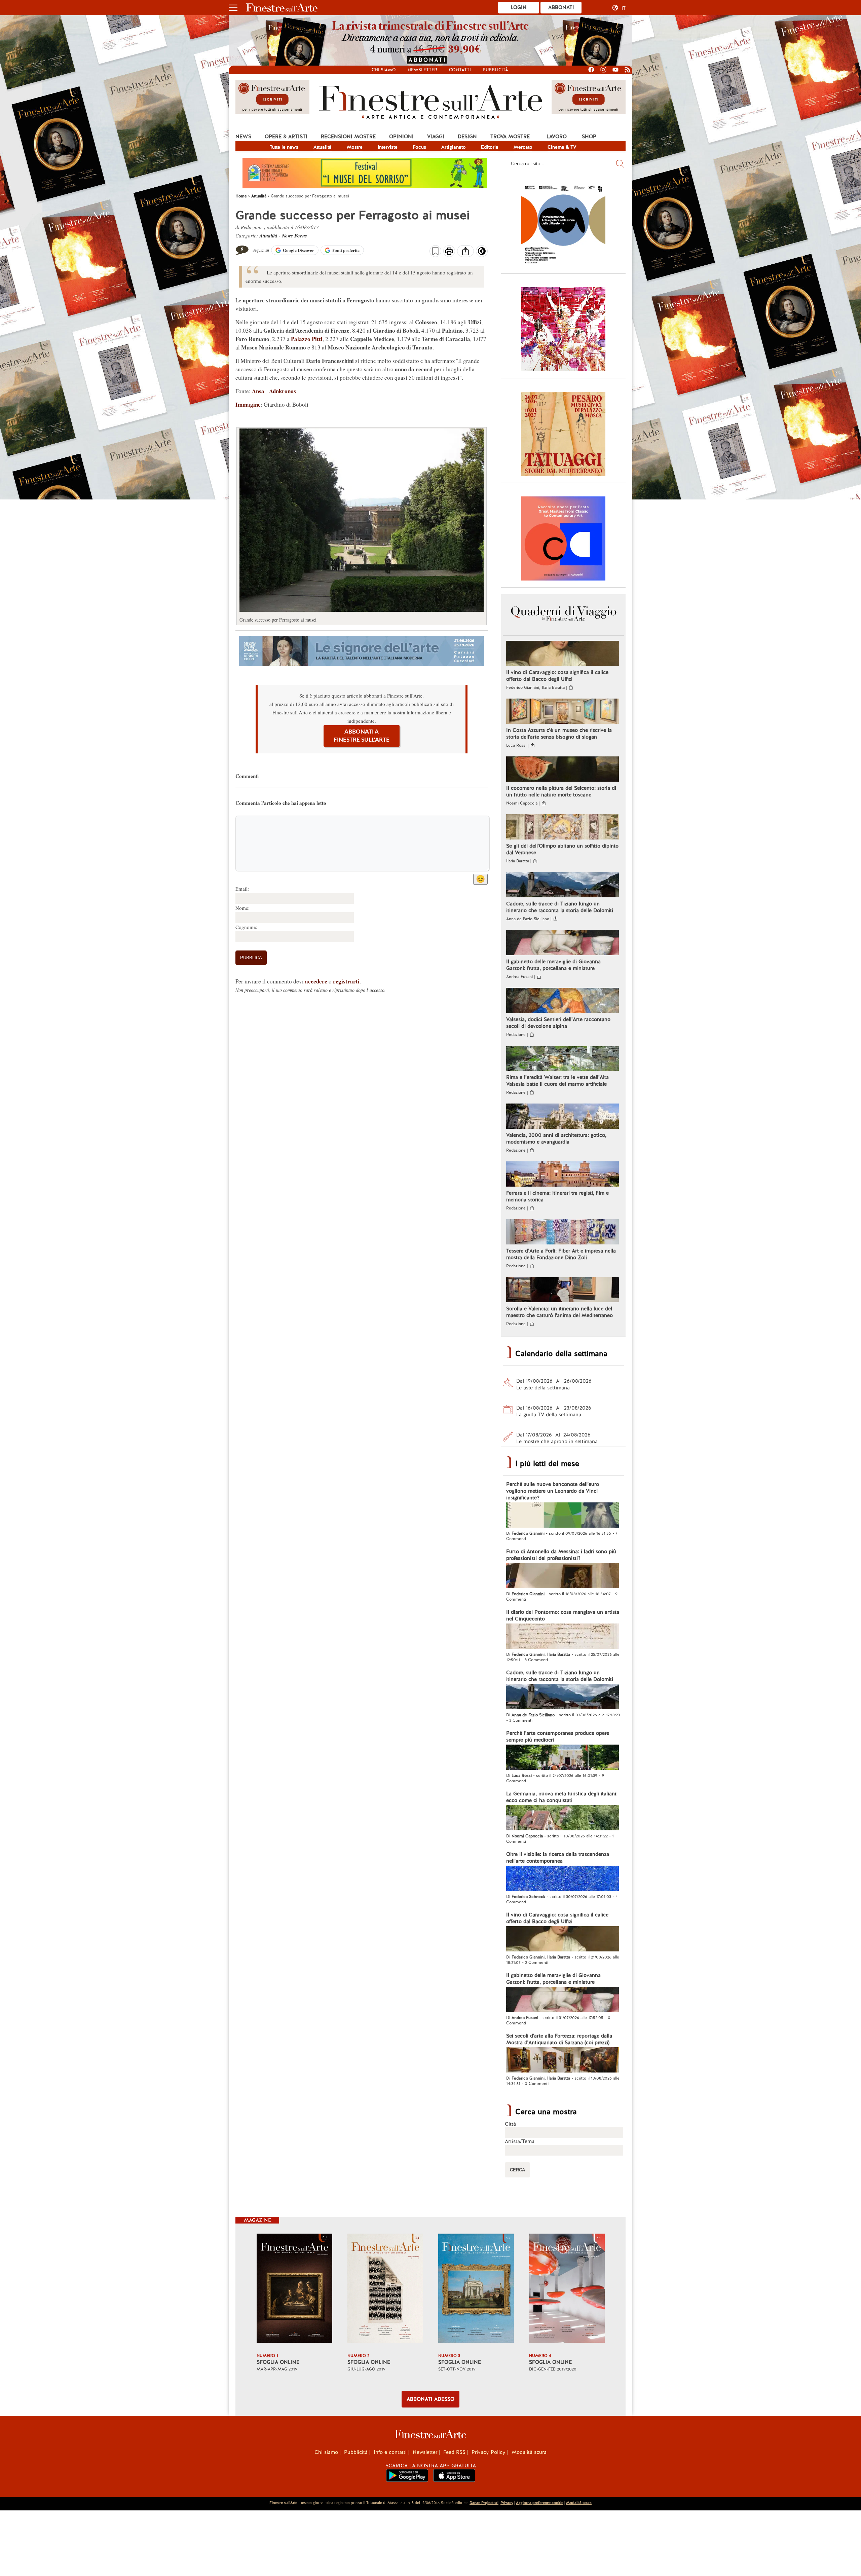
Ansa (259, 391)
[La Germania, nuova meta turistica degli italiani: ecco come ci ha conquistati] (563, 1819)
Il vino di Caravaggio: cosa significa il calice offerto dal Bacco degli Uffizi (557, 676)
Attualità (323, 147)
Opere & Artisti (286, 137)
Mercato (523, 147)
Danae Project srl (484, 2503)
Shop (589, 137)
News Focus (294, 236)
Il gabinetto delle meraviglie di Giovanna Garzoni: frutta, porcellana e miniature (553, 965)
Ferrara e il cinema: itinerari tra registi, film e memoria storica (557, 1196)
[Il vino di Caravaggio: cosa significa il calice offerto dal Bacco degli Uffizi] (563, 654)
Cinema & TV (562, 147)
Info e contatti (390, 2452)
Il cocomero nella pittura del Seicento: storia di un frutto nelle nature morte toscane (561, 791)
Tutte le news (284, 147)
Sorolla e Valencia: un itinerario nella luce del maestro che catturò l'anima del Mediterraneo (559, 1312)
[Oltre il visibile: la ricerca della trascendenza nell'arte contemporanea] (563, 1879)
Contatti (460, 70)
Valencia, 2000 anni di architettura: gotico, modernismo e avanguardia (556, 1138)
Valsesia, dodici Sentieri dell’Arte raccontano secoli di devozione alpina (558, 1023)
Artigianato (454, 147)
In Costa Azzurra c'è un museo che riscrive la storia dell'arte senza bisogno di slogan (559, 734)
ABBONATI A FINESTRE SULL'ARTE (362, 736)
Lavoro (557, 137)
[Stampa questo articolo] (449, 252)
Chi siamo (384, 70)
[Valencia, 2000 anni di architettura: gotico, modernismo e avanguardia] (563, 1117)
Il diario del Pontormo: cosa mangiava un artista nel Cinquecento (563, 1615)
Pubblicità (495, 70)
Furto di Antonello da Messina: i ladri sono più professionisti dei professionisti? (561, 1555)
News (243, 137)
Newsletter (422, 70)
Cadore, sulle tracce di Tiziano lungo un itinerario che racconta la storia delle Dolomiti (560, 907)
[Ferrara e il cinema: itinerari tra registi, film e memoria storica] (563, 1175)
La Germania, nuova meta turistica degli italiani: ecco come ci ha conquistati (562, 1797)
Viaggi (436, 137)
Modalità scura (529, 2452)
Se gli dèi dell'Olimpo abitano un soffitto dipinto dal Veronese (562, 849)
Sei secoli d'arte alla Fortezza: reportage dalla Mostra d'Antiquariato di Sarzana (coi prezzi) (559, 2039)
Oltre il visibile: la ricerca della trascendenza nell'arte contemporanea (558, 1858)
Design (467, 137)
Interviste (388, 147)
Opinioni (401, 137)
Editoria (490, 147)
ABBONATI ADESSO (430, 2399)
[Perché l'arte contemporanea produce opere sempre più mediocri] (563, 1758)
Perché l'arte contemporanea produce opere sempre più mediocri (558, 1737)
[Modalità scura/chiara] (482, 253)
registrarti (346, 981)
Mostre (355, 147)
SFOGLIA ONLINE (278, 2362)
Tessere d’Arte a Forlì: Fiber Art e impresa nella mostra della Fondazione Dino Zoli (561, 1254)
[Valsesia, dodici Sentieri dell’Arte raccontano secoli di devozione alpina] (563, 1001)
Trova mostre (510, 137)
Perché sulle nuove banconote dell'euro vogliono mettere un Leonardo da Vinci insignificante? (553, 1491)
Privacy (507, 2503)
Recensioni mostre (348, 137)
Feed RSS (454, 2452)
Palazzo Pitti (307, 339)
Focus (419, 147)
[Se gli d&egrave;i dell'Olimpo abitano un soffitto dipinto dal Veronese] (563, 828)
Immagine (248, 404)
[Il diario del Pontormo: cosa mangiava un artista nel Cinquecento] (563, 1637)
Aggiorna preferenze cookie (540, 2503)
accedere (316, 981)
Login (519, 7)
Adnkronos (283, 391)
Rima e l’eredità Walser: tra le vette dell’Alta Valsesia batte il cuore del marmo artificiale (557, 1081)
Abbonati (561, 7)
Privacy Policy (489, 2452)
